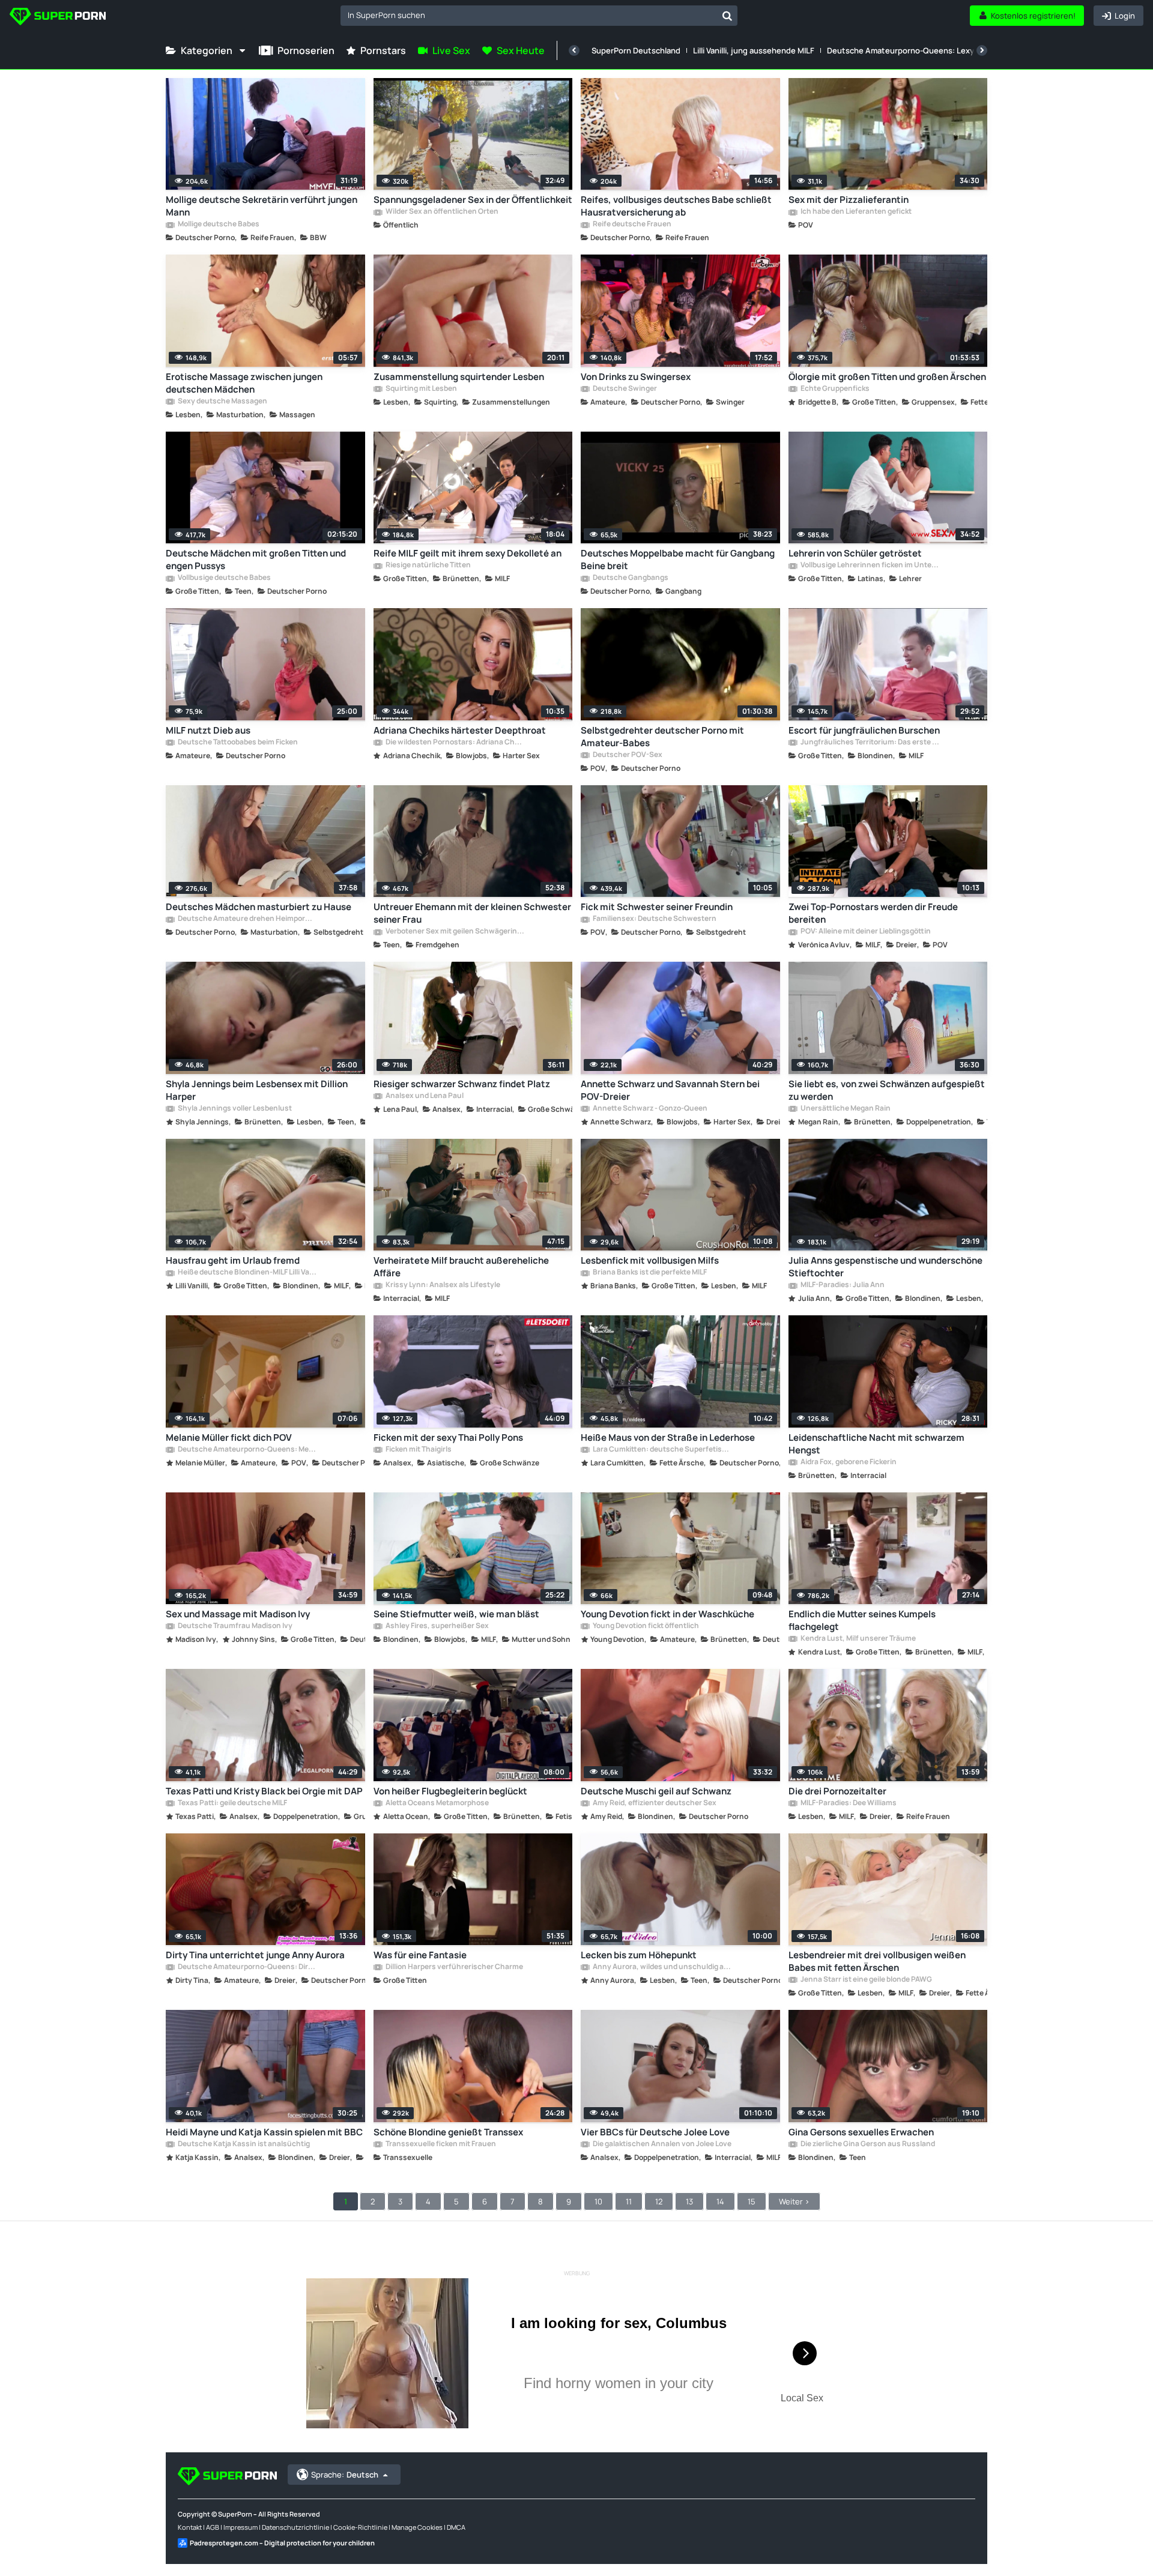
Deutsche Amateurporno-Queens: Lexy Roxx (910, 50)
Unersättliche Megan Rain (845, 1109)
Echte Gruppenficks (834, 389)
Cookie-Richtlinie (360, 2527)
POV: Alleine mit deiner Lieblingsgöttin (865, 932)
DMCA (456, 2527)
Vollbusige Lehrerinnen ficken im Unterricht (870, 566)
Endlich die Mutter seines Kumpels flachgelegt (862, 1620)
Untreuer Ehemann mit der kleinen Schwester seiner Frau (472, 913)
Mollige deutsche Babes (218, 225)
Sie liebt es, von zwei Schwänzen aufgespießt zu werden (887, 1090)
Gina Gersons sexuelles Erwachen (861, 2132)
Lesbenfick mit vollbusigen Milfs (650, 1260)
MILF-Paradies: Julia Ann (842, 1285)
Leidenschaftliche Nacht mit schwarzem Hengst (876, 1444)
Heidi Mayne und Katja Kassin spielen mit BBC (264, 2132)
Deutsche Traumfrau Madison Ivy (235, 1626)
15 (752, 2201)
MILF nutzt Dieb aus (208, 730)
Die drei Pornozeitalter (837, 1791)
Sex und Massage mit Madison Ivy (238, 1614)
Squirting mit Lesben (421, 389)
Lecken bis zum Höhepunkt (639, 1955)
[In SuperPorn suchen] (727, 16)
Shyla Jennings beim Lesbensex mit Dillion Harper (257, 1090)
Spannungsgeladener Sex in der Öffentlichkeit (473, 200)
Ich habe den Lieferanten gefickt (855, 212)
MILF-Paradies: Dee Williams (848, 1803)
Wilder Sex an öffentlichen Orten (441, 212)
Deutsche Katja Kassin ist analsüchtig (243, 2144)
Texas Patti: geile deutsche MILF (232, 1803)
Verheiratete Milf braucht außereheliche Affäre (461, 1267)
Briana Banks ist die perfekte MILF (649, 1273)
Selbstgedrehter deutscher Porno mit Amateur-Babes (662, 737)
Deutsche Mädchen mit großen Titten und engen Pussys (256, 560)
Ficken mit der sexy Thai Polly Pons (448, 1437)
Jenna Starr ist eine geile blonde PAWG (866, 1980)
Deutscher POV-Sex (627, 755)
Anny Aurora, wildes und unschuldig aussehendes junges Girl (662, 1967)
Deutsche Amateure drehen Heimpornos (247, 919)
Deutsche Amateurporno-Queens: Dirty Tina (247, 1967)
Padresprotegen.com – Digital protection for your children (282, 2543)
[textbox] (529, 15)
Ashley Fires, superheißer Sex (437, 1626)
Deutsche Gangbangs (630, 578)
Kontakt (190, 2527)
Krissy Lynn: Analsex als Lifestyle (442, 1285)
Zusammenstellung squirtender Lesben (459, 377)
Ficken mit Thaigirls (418, 1450)
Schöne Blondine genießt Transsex (448, 2132)
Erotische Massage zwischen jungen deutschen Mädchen (244, 383)
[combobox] (539, 16)
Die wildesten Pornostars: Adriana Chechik (455, 743)
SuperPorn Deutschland (636, 50)
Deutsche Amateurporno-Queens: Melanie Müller (247, 1450)
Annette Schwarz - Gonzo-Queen (649, 1109)
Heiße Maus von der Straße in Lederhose (668, 1437)
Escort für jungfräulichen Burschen (864, 730)
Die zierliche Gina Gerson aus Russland (867, 2144)
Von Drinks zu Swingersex (636, 377)
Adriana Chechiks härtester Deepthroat (460, 730)
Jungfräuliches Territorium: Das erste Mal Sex (870, 743)
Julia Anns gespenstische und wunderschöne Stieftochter (885, 1267)
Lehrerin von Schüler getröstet (855, 553)
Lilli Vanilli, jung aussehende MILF (754, 50)
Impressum (241, 2527)
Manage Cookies (417, 2527)
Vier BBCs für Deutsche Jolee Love (655, 2132)
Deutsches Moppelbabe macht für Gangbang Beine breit (678, 560)
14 (720, 2201)
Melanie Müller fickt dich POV (229, 1437)
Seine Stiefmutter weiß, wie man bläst (456, 1614)
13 (689, 2201)
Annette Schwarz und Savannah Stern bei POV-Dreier (670, 1090)
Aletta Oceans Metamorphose (437, 1803)
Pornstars (383, 50)
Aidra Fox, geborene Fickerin (848, 1462)
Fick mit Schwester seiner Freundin (657, 907)
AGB (213, 2527)
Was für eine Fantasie (420, 1955)
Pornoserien (306, 50)
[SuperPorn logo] (58, 18)
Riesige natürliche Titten (428, 566)
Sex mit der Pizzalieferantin (849, 200)
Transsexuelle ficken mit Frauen (440, 2144)
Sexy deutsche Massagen (222, 402)
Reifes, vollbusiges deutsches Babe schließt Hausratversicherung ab (676, 206)
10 (598, 2201)
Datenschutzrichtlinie (295, 2527)
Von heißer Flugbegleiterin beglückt (450, 1791)
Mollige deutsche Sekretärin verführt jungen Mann (262, 206)
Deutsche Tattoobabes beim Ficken (237, 743)
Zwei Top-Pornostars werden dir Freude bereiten (873, 913)
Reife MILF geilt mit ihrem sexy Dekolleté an (468, 553)
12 (659, 2201)
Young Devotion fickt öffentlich (645, 1626)
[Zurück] (574, 50)
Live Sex (451, 50)
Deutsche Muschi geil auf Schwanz (656, 1791)
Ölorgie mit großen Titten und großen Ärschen (887, 377)
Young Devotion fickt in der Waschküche (667, 1614)
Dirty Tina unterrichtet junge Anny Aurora (255, 1955)
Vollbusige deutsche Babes (224, 578)
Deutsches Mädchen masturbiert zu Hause (259, 907)
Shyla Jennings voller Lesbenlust (234, 1109)
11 (629, 2201)
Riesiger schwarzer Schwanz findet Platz (462, 1084)
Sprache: (345, 2475)
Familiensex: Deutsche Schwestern (654, 919)
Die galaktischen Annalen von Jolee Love (661, 2144)
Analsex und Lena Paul (424, 1096)
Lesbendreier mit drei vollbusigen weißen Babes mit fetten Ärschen (877, 1961)
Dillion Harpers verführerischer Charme (454, 1967)
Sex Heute (521, 50)
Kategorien (207, 50)
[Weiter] (982, 50)
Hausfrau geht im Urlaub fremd (233, 1260)
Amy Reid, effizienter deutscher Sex (654, 1803)
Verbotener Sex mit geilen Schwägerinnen (455, 932)
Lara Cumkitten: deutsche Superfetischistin (662, 1450)
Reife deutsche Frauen (631, 225)
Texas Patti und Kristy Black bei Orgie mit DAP (264, 1791)
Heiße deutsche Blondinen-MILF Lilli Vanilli (247, 1273)
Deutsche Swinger (624, 389)
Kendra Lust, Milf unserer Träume (858, 1639)
